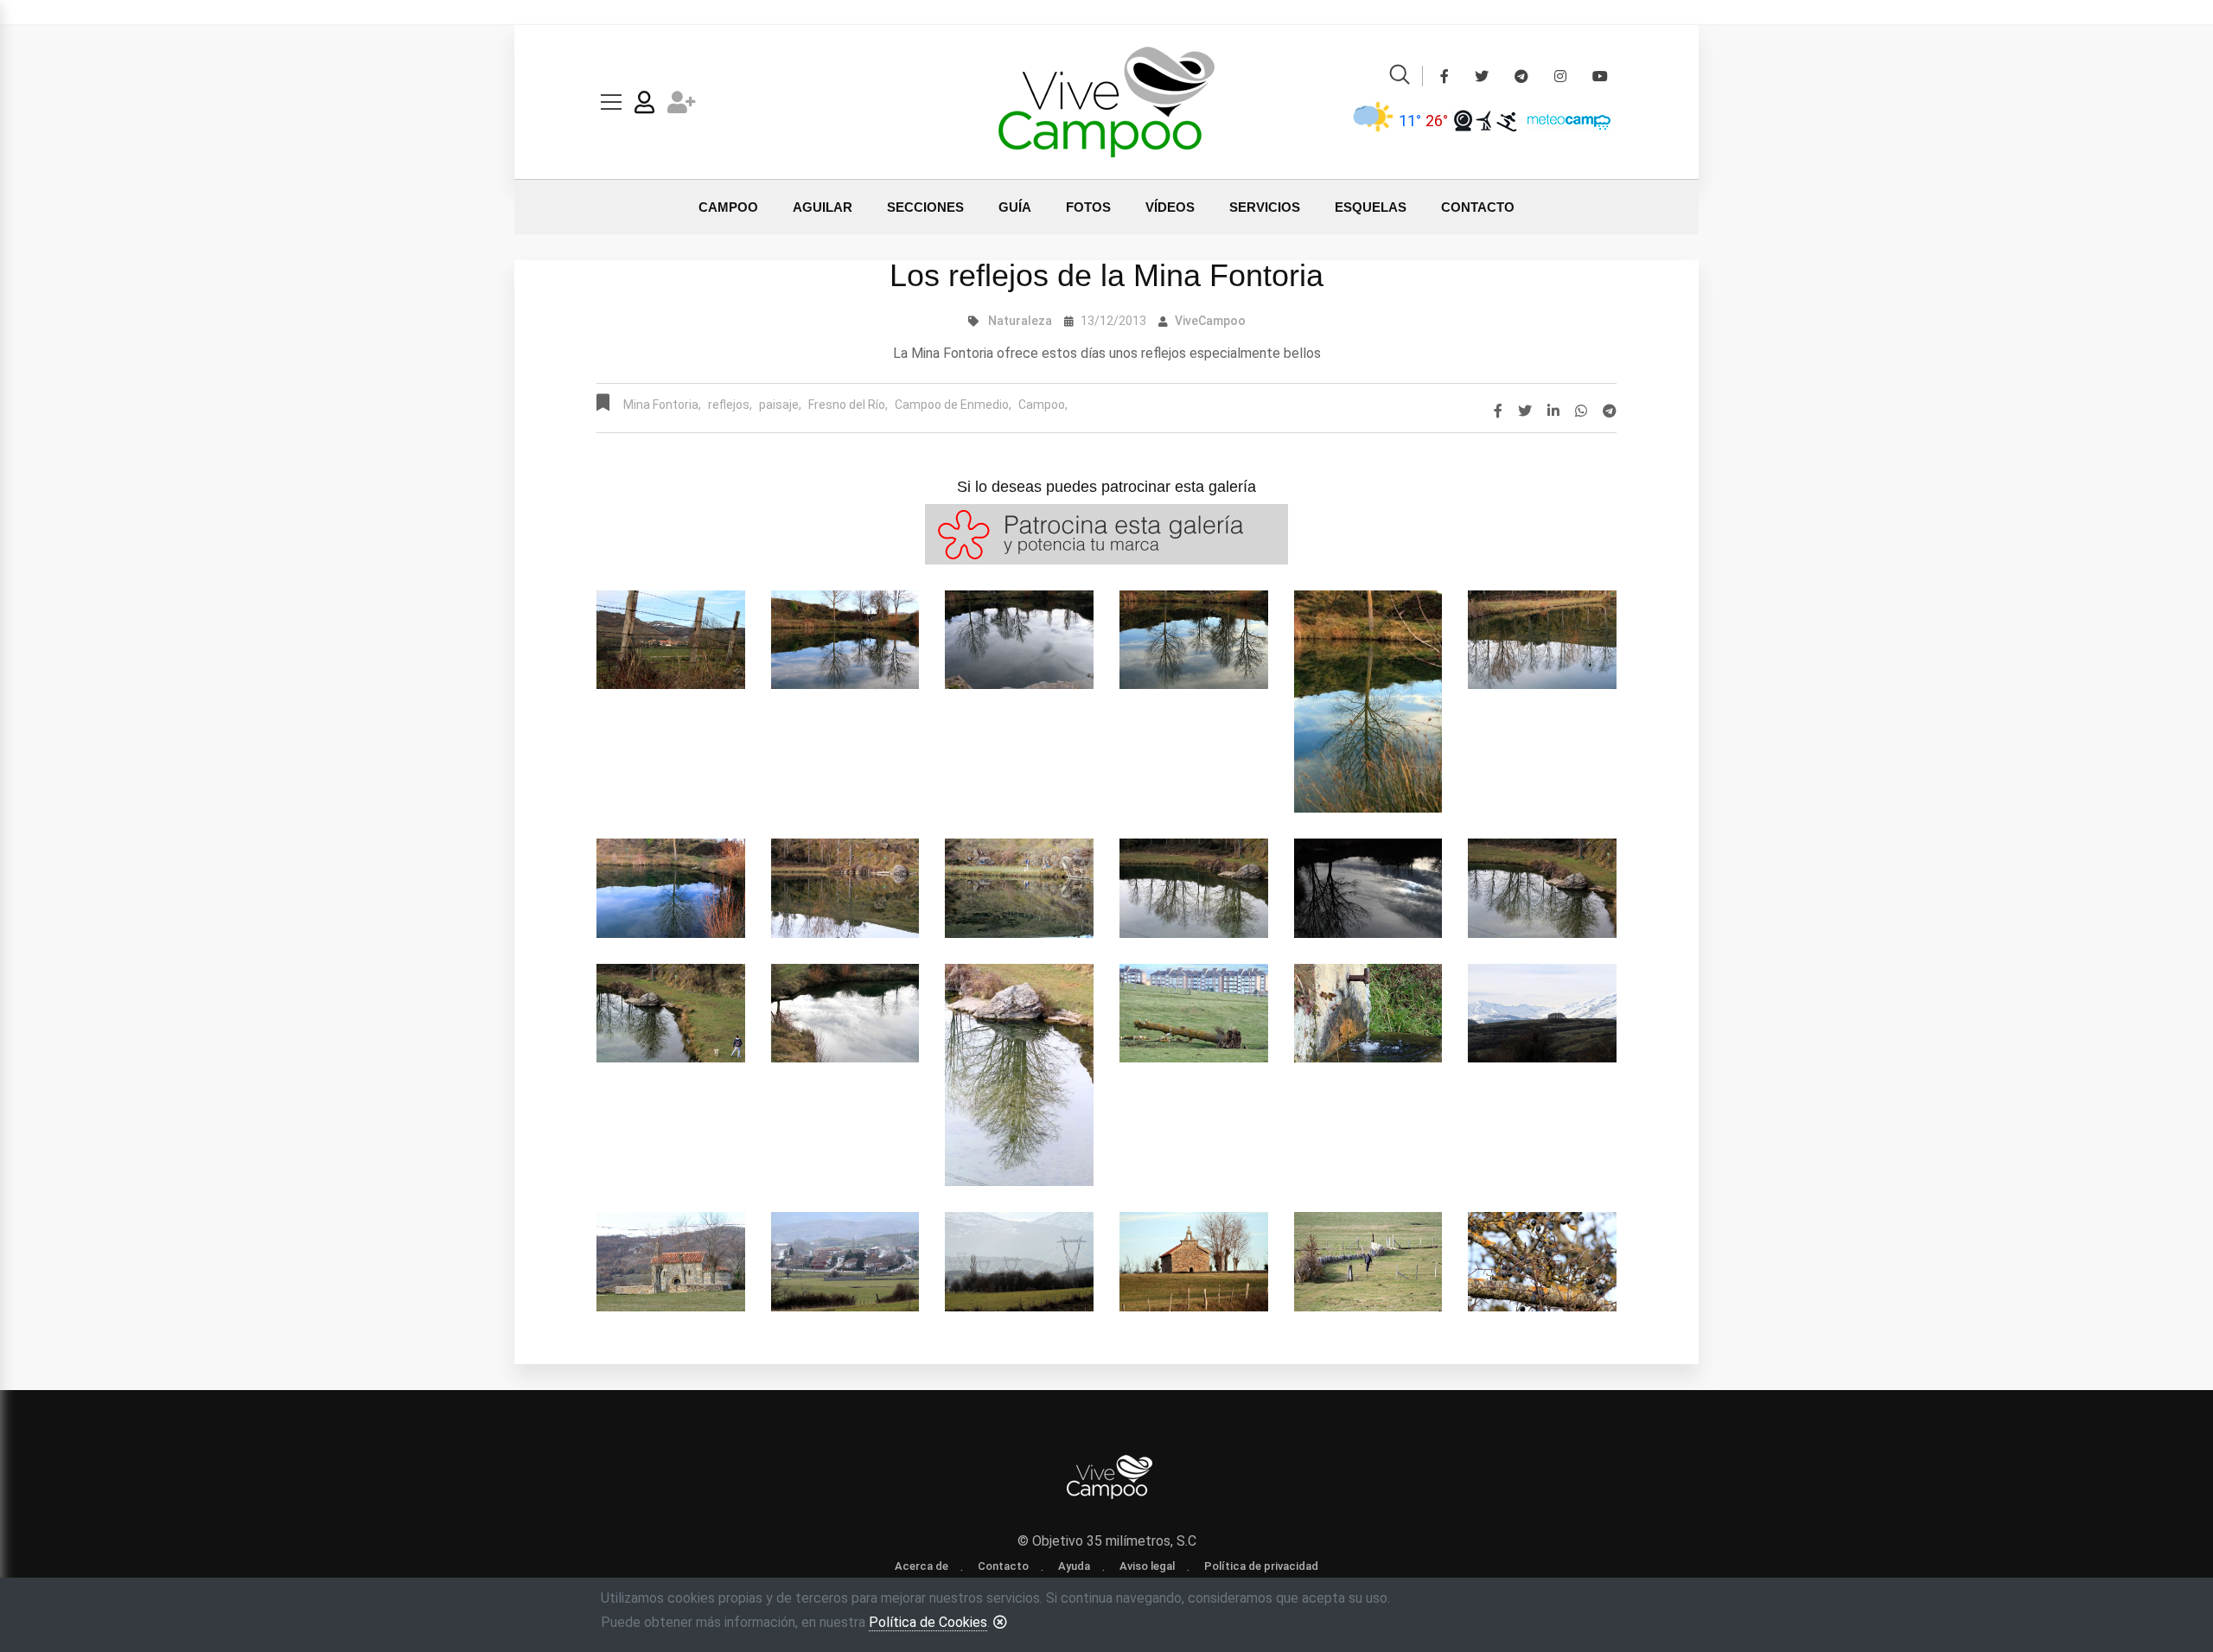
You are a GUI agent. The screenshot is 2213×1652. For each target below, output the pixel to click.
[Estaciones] (1485, 120)
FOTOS (1088, 207)
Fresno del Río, (848, 405)
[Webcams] (1463, 120)
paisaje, (780, 405)
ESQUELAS (1371, 207)
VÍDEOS (1170, 207)
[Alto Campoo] (1506, 120)
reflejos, (730, 405)
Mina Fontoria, (662, 405)
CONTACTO (1478, 207)
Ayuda (1074, 1566)
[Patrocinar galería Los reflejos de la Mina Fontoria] (1106, 533)
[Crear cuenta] (682, 106)
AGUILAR (823, 207)
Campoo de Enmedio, (953, 405)
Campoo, (1043, 405)
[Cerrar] (1000, 1622)
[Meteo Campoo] (1565, 120)
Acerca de (922, 1566)
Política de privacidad (1261, 1566)
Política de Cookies (928, 1622)
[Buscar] (1400, 77)
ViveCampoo (1210, 321)
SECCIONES (925, 207)
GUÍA (1015, 207)
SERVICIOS (1265, 207)
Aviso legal (1147, 1566)
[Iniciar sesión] (644, 106)
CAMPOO (728, 207)
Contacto (1003, 1566)
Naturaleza (1020, 321)
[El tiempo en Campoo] (1374, 120)
